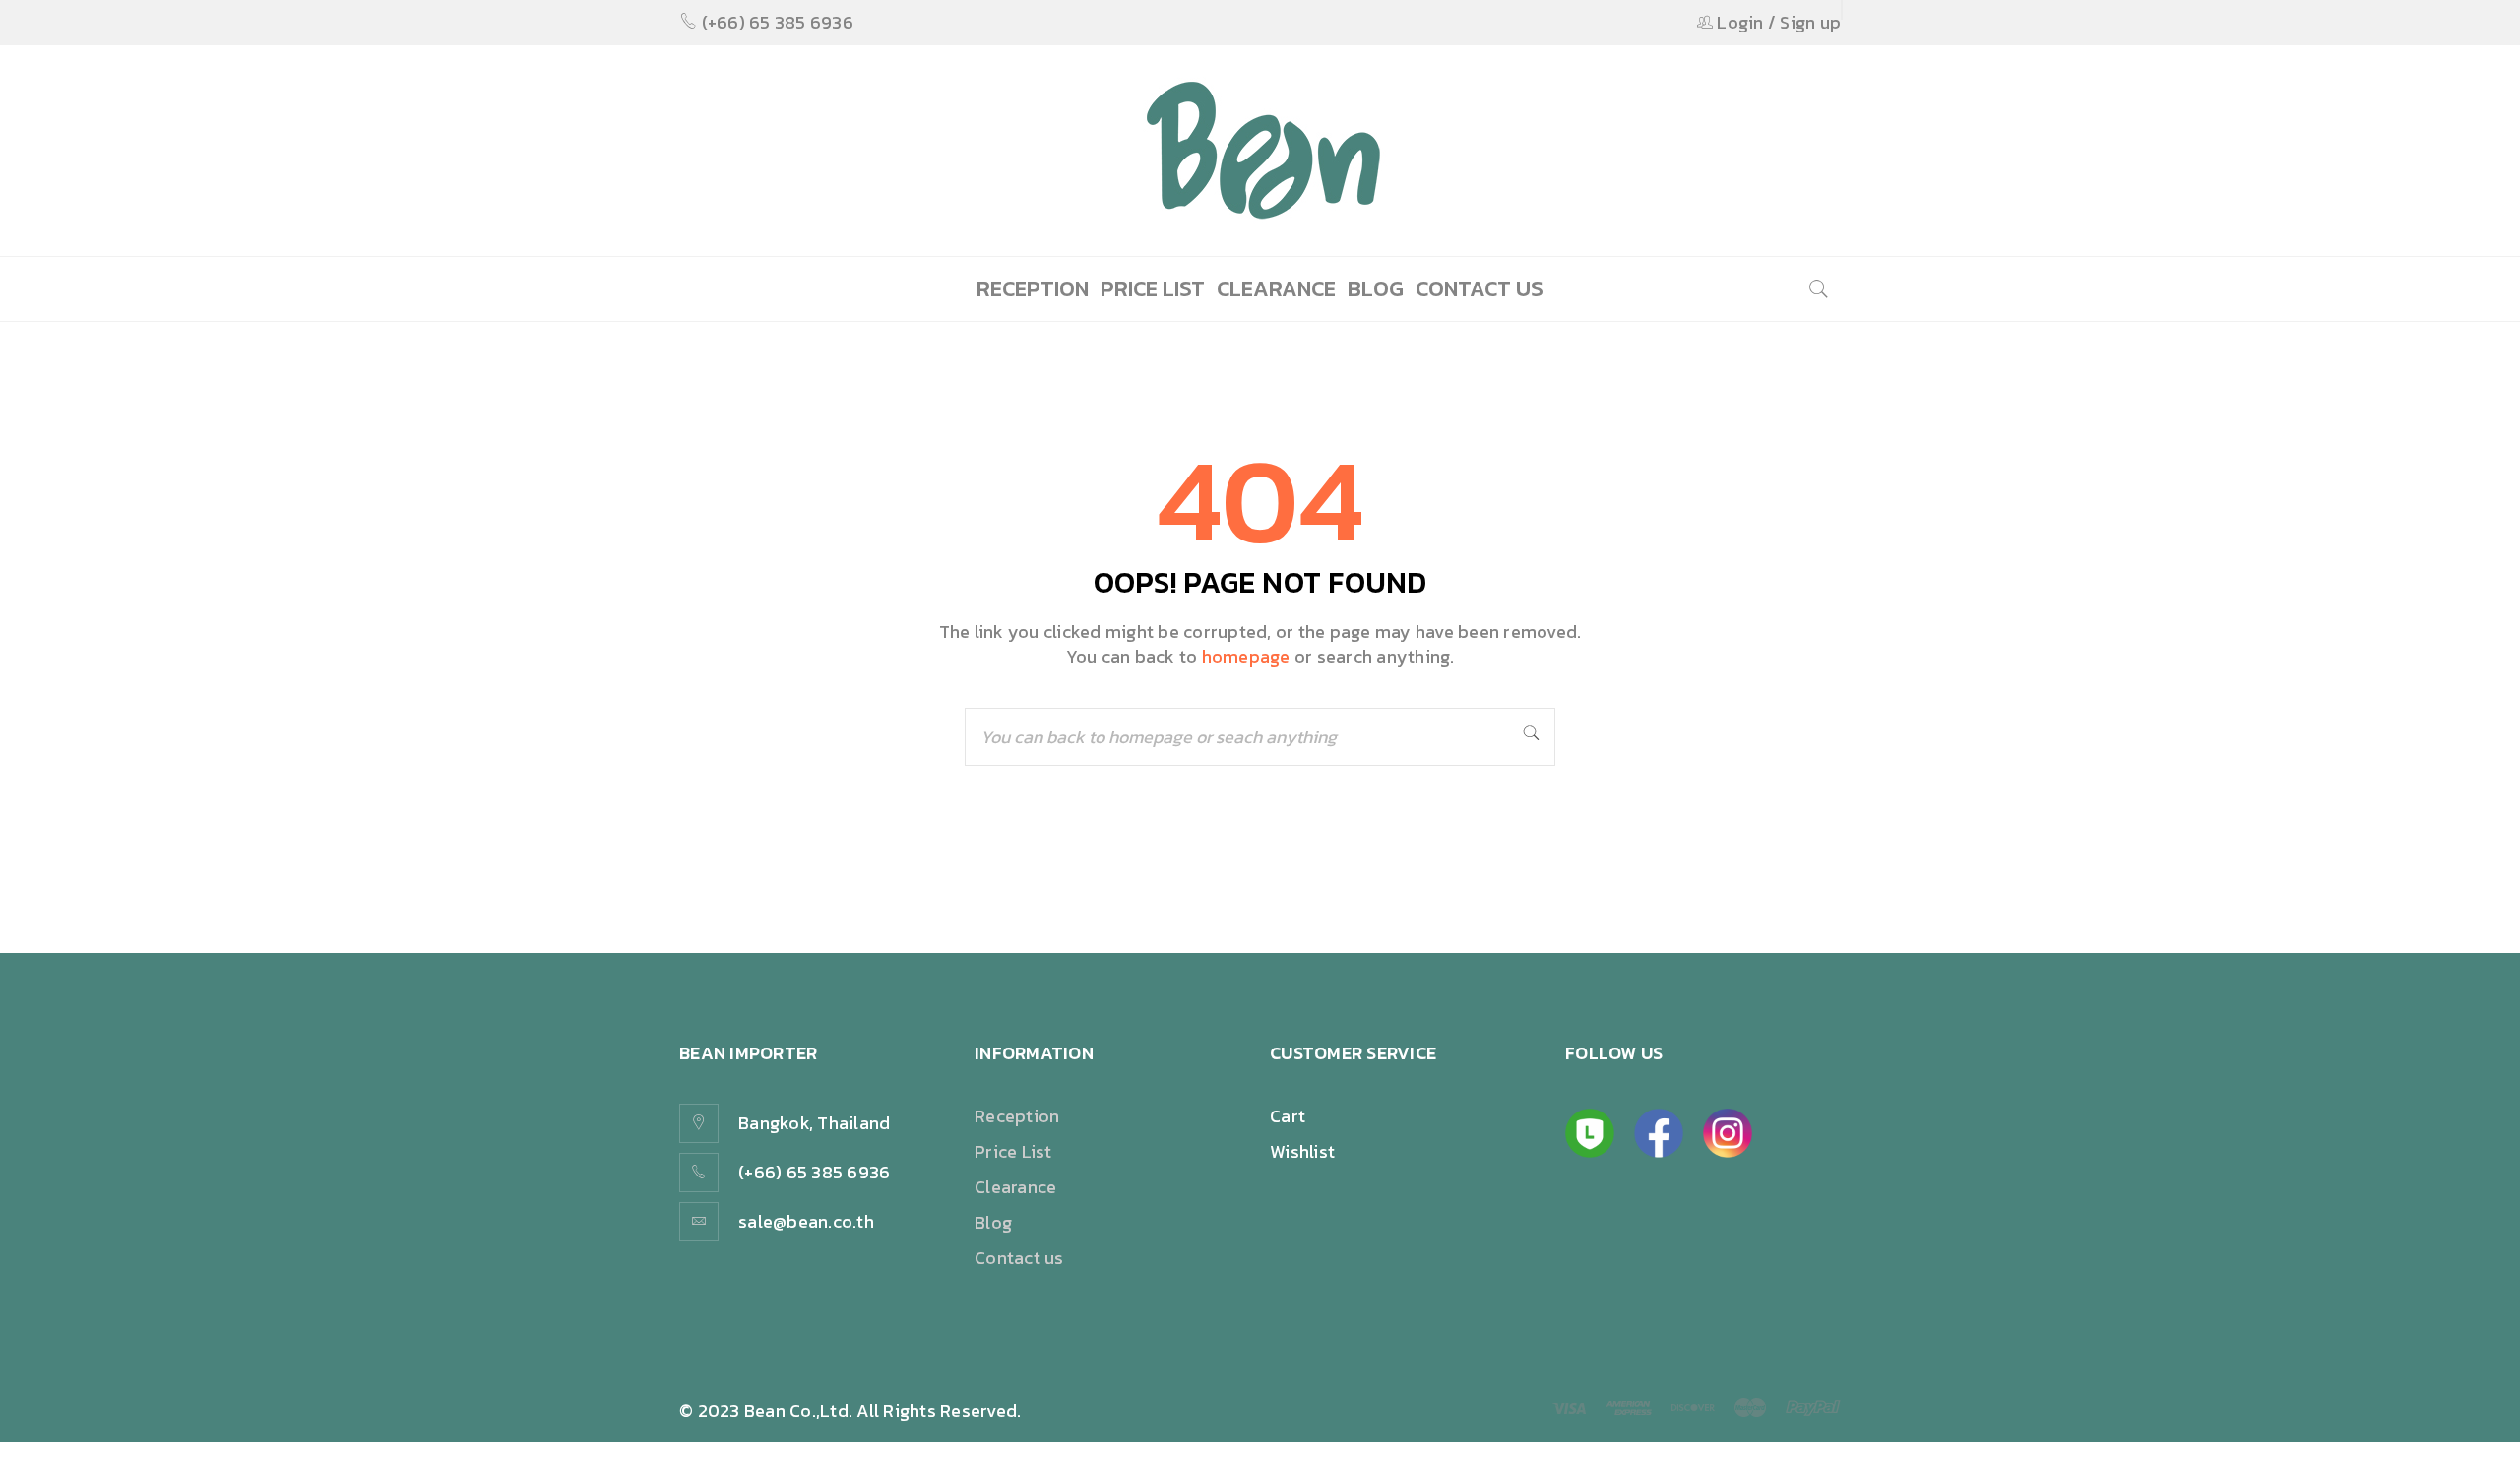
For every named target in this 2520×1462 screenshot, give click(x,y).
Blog (993, 1222)
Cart (1288, 1116)
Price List (1013, 1151)
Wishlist (1302, 1151)
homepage (1246, 656)
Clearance (1015, 1187)
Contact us (1019, 1258)
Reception (1017, 1116)
